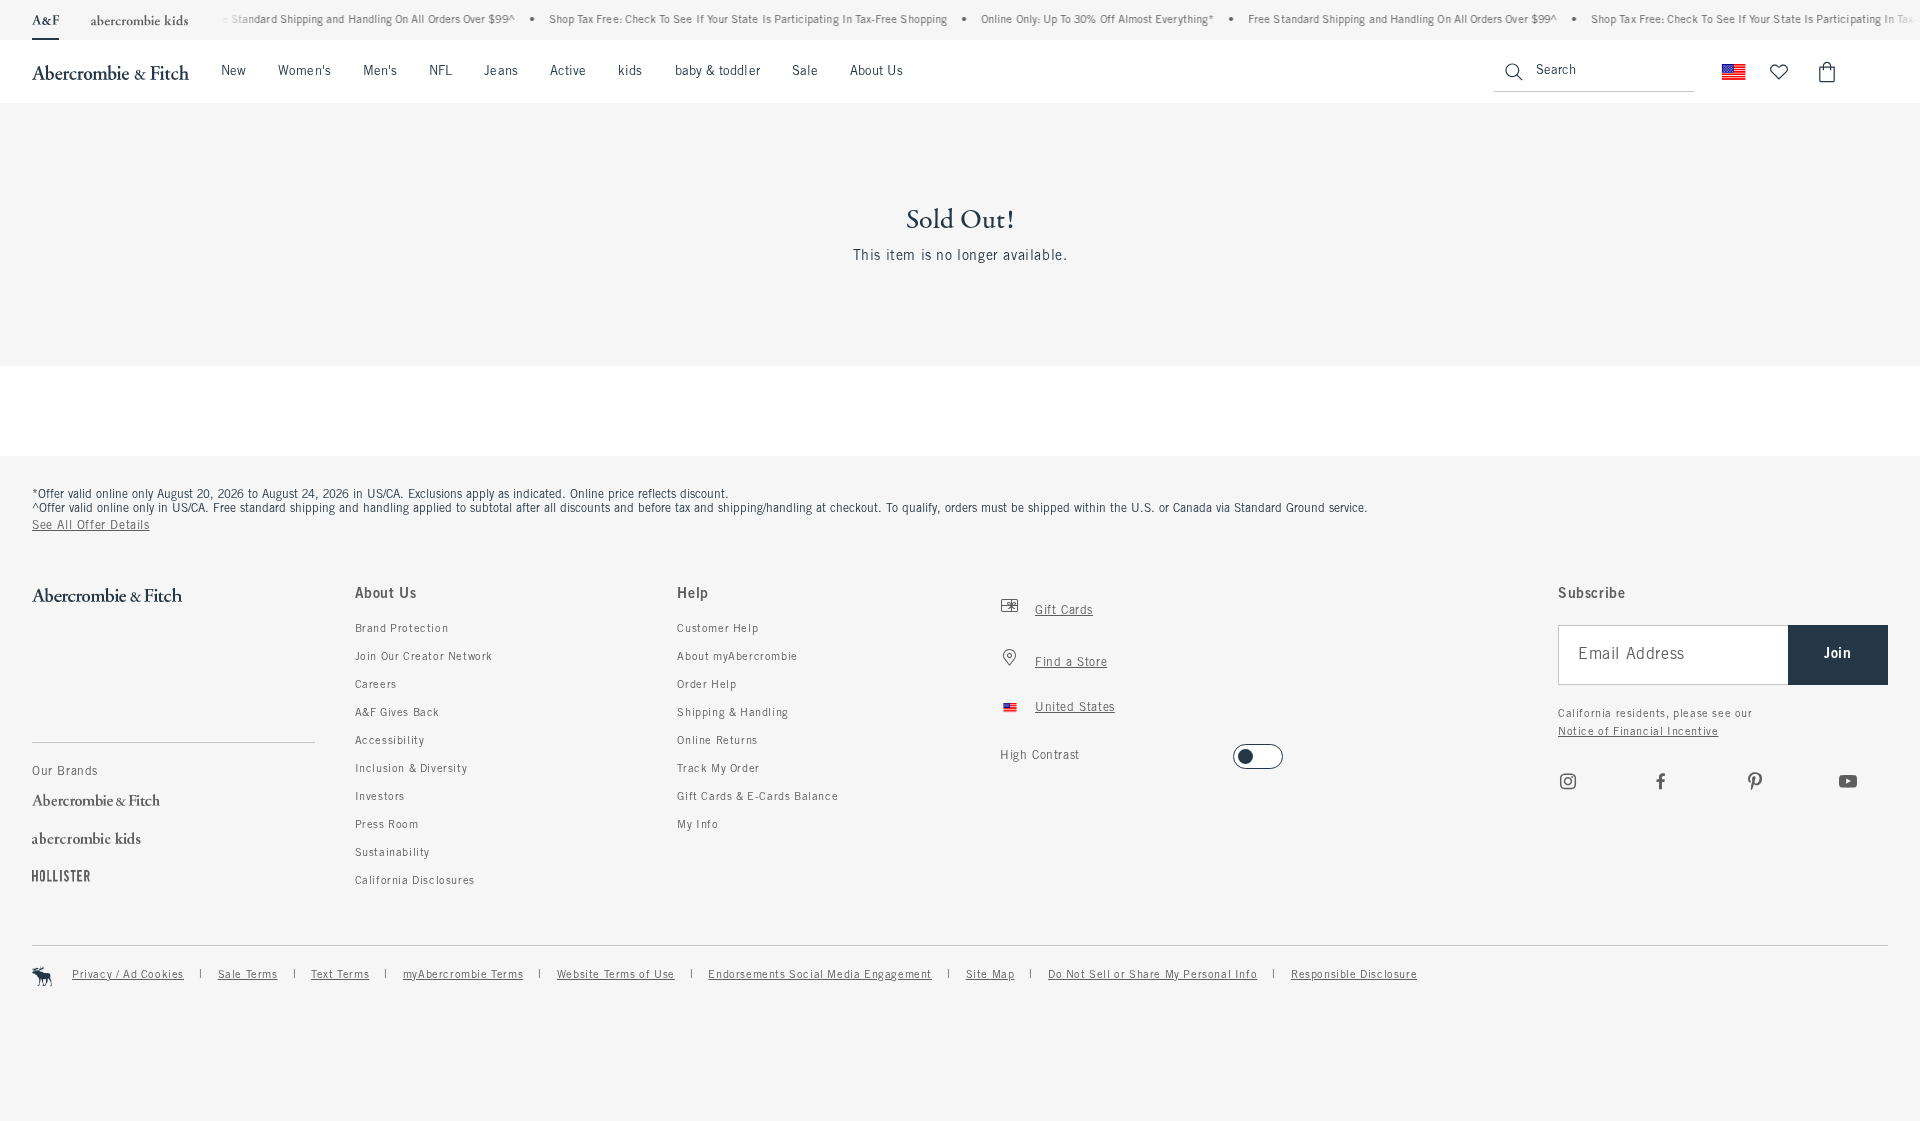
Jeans (500, 72)
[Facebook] (1661, 781)
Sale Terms (248, 975)
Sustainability (392, 853)
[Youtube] (1848, 781)
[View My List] (1779, 72)
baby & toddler (717, 72)
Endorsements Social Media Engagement (820, 975)
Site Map (990, 975)
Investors (380, 797)
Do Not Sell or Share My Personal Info (1152, 975)
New (233, 72)
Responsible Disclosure (1354, 975)
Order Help (706, 685)
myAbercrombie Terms (463, 975)
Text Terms (340, 975)
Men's (380, 72)
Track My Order (718, 769)
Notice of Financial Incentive (1638, 732)
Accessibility (390, 741)
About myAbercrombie (737, 657)
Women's (304, 72)
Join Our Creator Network (424, 657)
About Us (876, 72)
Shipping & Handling (732, 713)
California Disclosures (415, 881)
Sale (805, 72)
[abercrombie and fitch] (110, 72)
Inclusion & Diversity (411, 769)
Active (568, 72)
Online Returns (717, 741)
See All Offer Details (91, 526)
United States (1075, 708)
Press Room (387, 825)
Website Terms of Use (616, 975)
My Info (697, 825)
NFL (440, 72)
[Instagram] (1568, 781)
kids (630, 72)
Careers (376, 685)
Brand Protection (402, 629)
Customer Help (717, 629)
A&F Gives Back (397, 713)
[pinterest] (1755, 781)
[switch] (1006, 750)
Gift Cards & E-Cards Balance (757, 797)
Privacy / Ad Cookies (128, 975)
